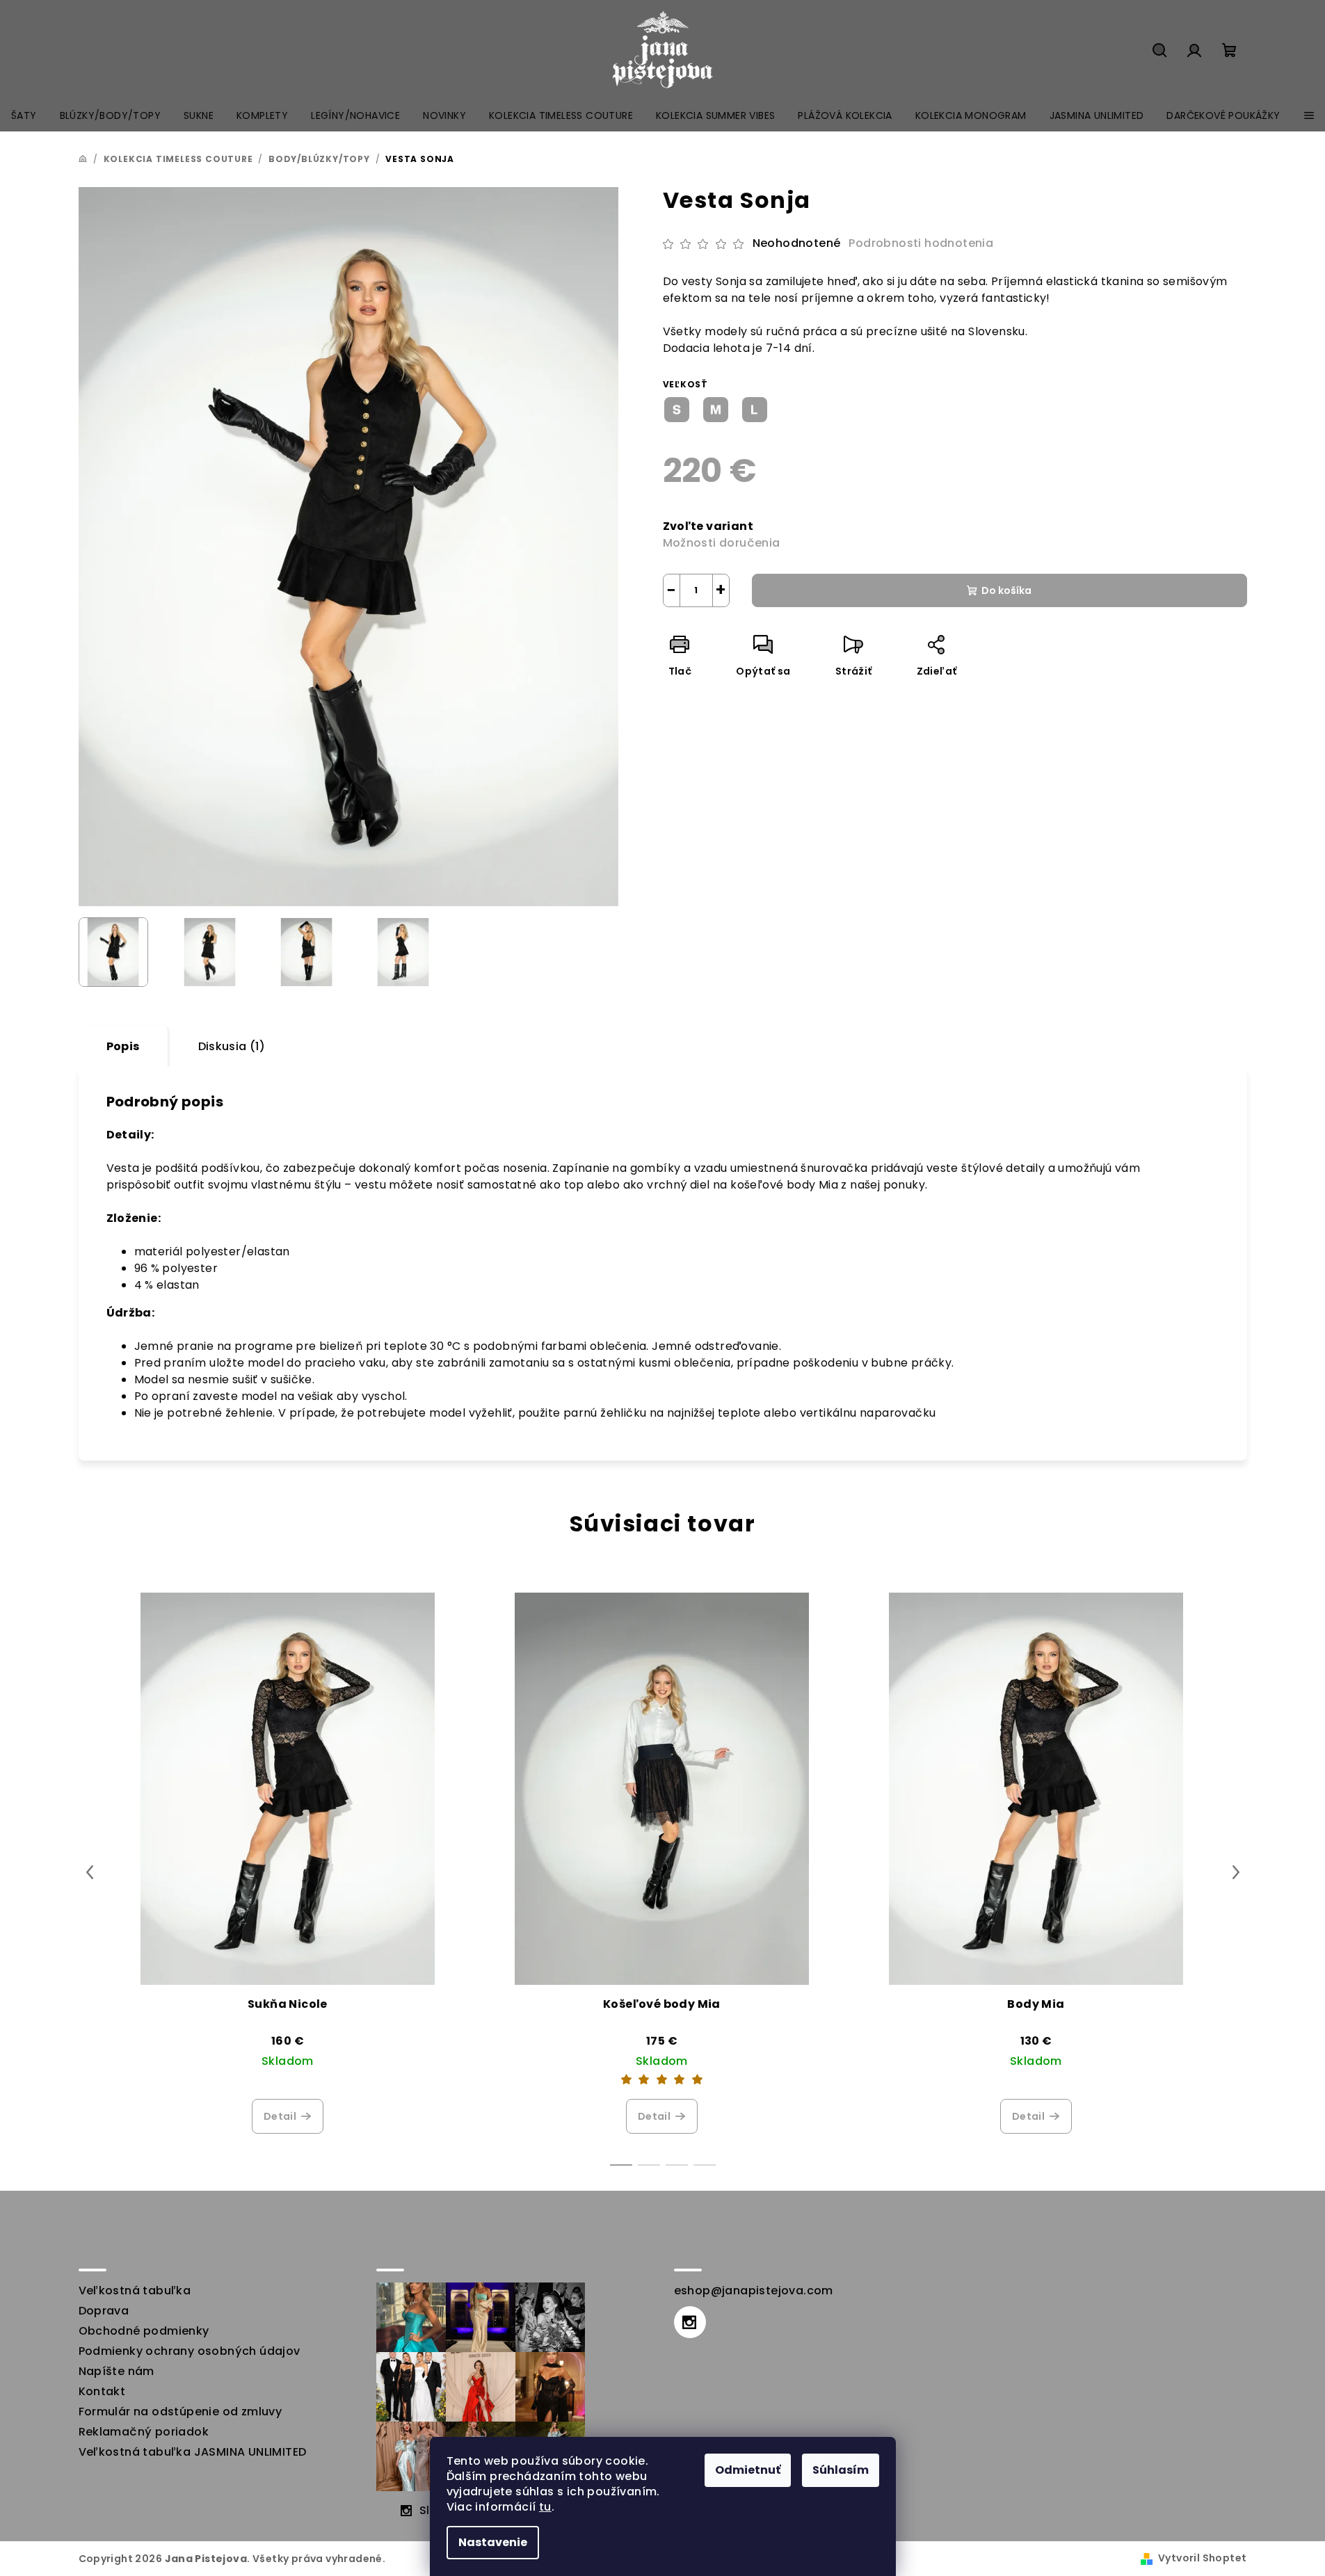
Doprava (104, 2311)
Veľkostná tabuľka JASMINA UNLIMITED (193, 2452)
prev (90, 1872)
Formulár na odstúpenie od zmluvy (180, 2412)
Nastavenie (493, 2542)
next (1236, 1872)
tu (545, 2507)
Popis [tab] (123, 1046)
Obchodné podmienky (144, 2331)
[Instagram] (690, 2322)
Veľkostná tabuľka (135, 2291)
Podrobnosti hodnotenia (921, 243)
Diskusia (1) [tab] (232, 1046)
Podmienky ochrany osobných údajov (190, 2351)
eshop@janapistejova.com (754, 2291)
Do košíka (1006, 590)
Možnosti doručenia (722, 543)
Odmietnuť (748, 2470)
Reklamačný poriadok (144, 2432)
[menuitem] (24, 115)
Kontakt (102, 2391)
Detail (280, 2116)
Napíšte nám (117, 2371)
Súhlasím (841, 2470)
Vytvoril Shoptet (1202, 2558)
